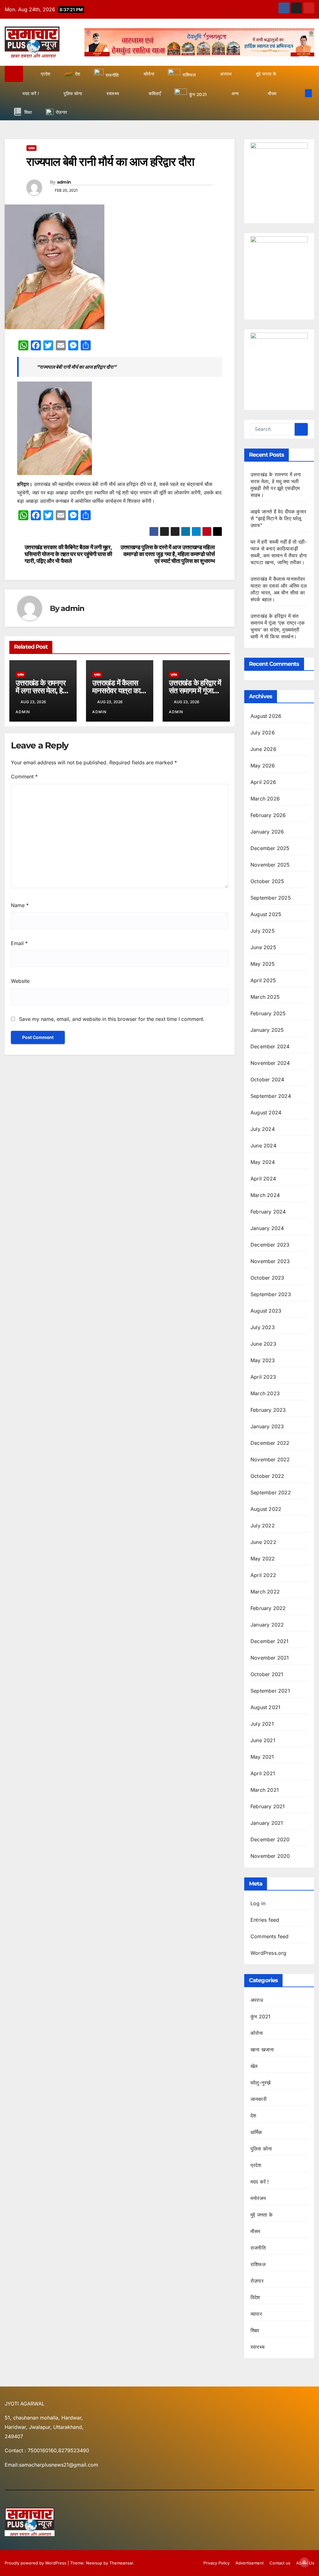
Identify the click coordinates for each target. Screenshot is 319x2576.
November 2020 (270, 1856)
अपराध (257, 2000)
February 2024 (268, 1212)
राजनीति (258, 2248)
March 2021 (265, 1790)
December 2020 (270, 1839)
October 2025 (267, 881)
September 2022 (271, 1492)
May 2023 (263, 1360)
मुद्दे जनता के (262, 2215)
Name (20, 905)
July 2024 (263, 1129)
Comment (24, 776)
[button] (298, 93)
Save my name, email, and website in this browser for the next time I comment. (112, 1019)
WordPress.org (269, 1953)
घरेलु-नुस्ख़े (260, 2083)
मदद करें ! (260, 2182)
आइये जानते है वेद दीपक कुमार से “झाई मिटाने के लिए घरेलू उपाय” (278, 518)
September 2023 (271, 1294)
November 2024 (270, 1063)
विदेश (255, 2297)
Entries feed (265, 1920)
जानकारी (259, 2099)
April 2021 (263, 1773)
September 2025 (271, 898)
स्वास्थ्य (257, 2347)
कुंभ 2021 (260, 2016)
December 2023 (270, 1245)
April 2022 (263, 1575)
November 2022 (270, 1459)
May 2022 (263, 1559)
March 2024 (265, 1195)
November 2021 (270, 1658)
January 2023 (267, 1426)
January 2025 (267, 1030)
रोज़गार (257, 2281)
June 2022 (263, 1542)
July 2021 (262, 1724)
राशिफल (258, 2264)
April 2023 (263, 1377)
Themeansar (121, 2563)
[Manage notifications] (304, 2562)
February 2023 (268, 1410)
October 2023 (267, 1278)
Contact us (280, 2563)
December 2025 (270, 848)
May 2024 (263, 1162)
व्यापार (256, 2314)
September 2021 (270, 1691)
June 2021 (263, 1740)
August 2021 (265, 1707)
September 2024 (271, 1096)
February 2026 (268, 815)
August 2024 (266, 1113)
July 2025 (263, 931)
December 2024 (270, 1046)
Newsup (94, 2563)
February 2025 (268, 1013)
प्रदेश (31, 148)
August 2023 (266, 1311)
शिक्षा (255, 2330)
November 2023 (270, 1261)
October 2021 (267, 1674)
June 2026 (263, 749)
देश (253, 2116)
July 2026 (263, 733)
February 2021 (268, 1806)
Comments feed (270, 1936)
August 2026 (266, 716)
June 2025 (263, 947)
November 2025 (270, 865)
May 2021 (262, 1757)
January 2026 (267, 832)
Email (19, 943)
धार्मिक (256, 2132)
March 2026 (265, 799)
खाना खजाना (262, 2050)
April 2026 (263, 782)
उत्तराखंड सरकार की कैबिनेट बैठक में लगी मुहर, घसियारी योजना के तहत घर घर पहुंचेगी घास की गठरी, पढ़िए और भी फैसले (68, 554)
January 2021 (267, 1823)
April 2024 (263, 1179)
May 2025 (263, 964)
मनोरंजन (258, 2198)
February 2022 (268, 1608)
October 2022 (267, 1476)
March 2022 (265, 1592)
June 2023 (263, 1344)
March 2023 (265, 1393)
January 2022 (267, 1625)
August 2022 (266, 1509)
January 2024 (267, 1228)
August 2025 (266, 914)
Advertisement (250, 2563)
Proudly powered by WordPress (36, 2563)
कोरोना (257, 2033)
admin (64, 182)
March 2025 (265, 997)
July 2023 (263, 1327)
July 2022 (263, 1526)
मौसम (255, 2231)
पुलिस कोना (261, 2149)
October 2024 (267, 1079)
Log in (258, 1903)
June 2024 (263, 1146)
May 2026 (263, 766)
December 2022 (270, 1443)
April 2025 (263, 980)
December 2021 (270, 1641)
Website (20, 981)
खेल (254, 2066)
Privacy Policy (217, 2563)
